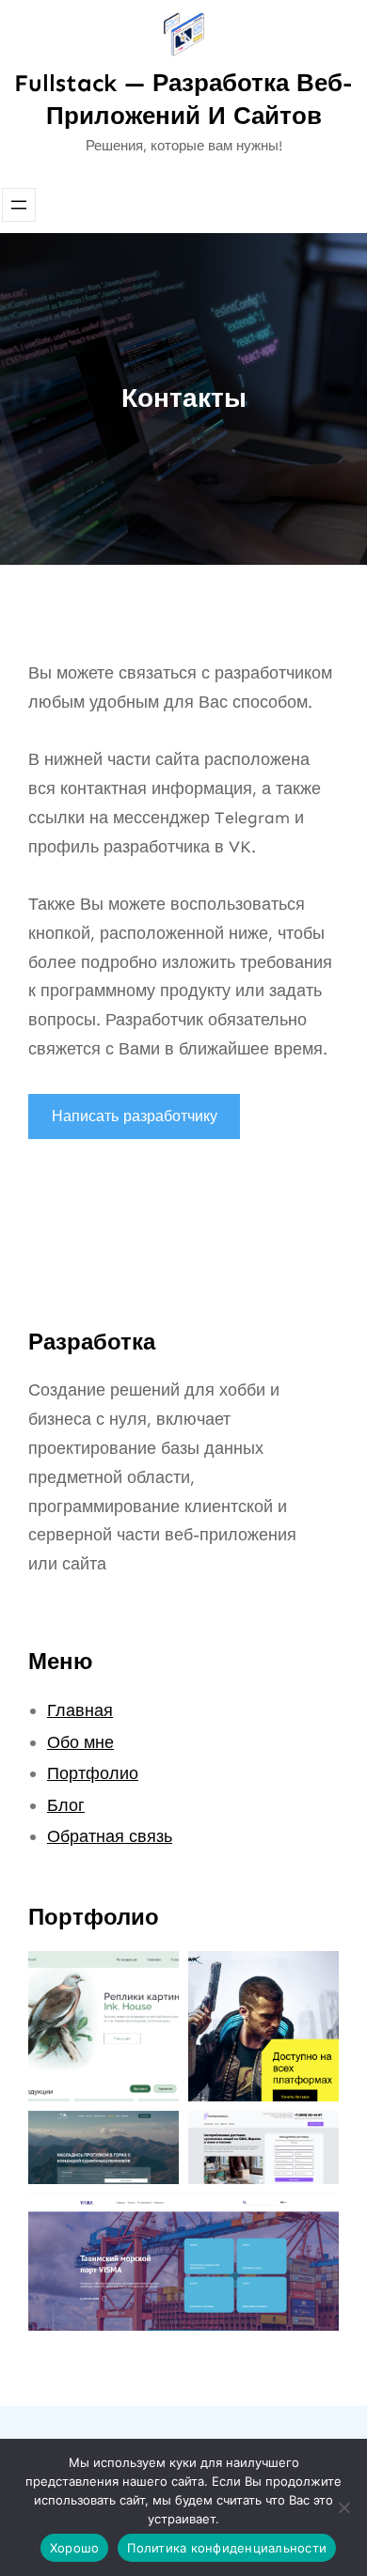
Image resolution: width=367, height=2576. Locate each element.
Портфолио (93, 1773)
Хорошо (75, 2548)
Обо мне (80, 1742)
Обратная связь (110, 1836)
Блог (66, 1805)
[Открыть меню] (19, 205)
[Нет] (343, 2507)
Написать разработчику (135, 1116)
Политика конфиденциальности (227, 2548)
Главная (80, 1710)
